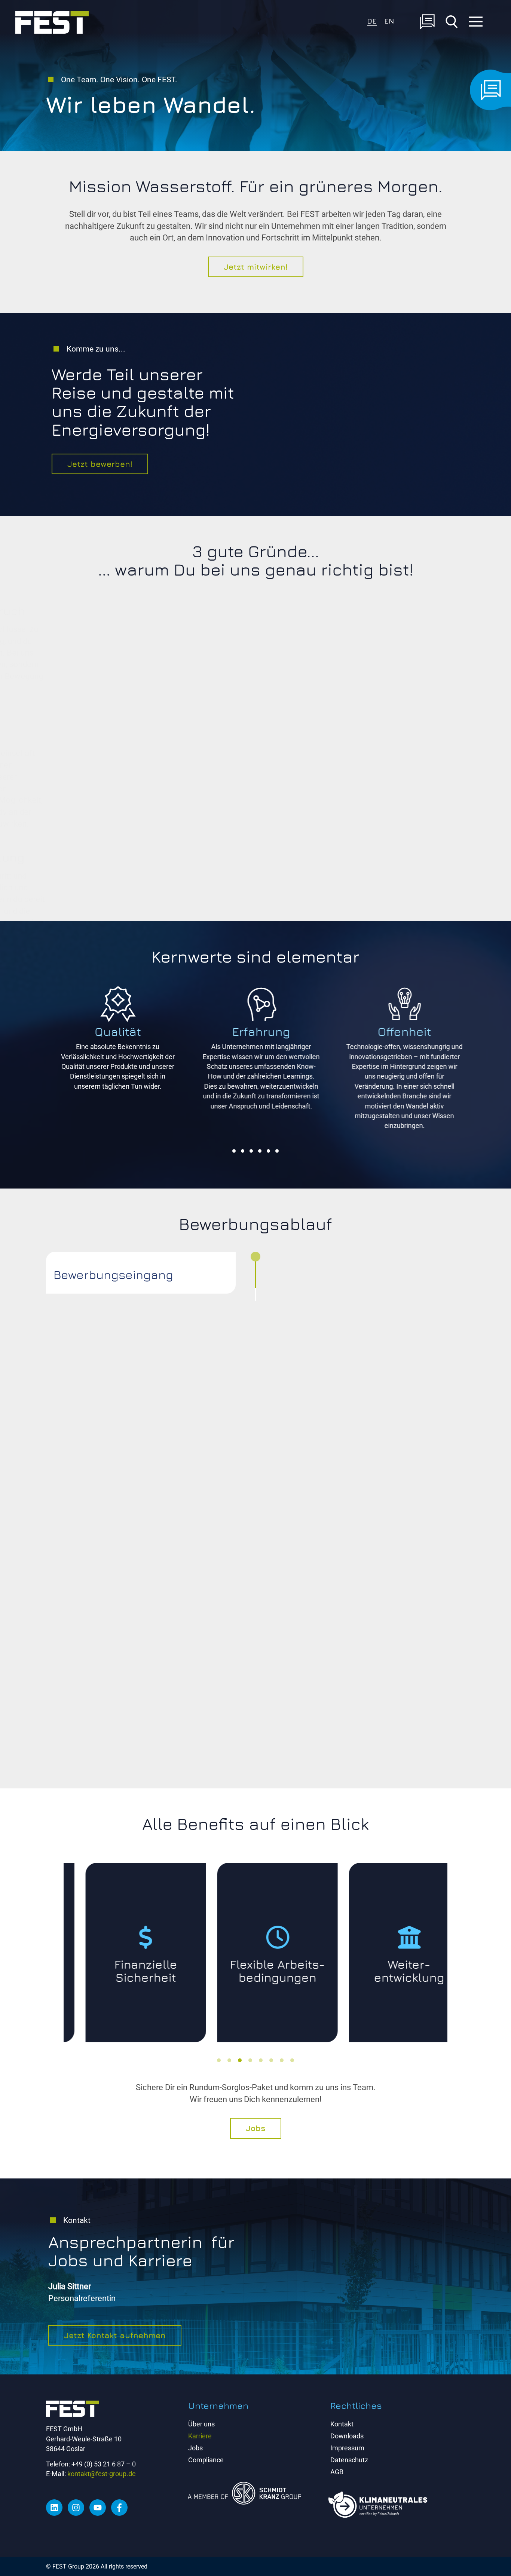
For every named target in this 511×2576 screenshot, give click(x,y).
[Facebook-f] (119, 2508)
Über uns (201, 2424)
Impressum (347, 2448)
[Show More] (411, 1021)
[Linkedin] (54, 2508)
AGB (337, 2472)
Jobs (195, 2448)
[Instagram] (76, 2508)
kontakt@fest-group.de (102, 2474)
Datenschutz (349, 2460)
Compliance (206, 2460)
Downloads (347, 2436)
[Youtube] (98, 2508)
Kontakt (342, 2424)
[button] (234, 1151)
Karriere (200, 2436)
